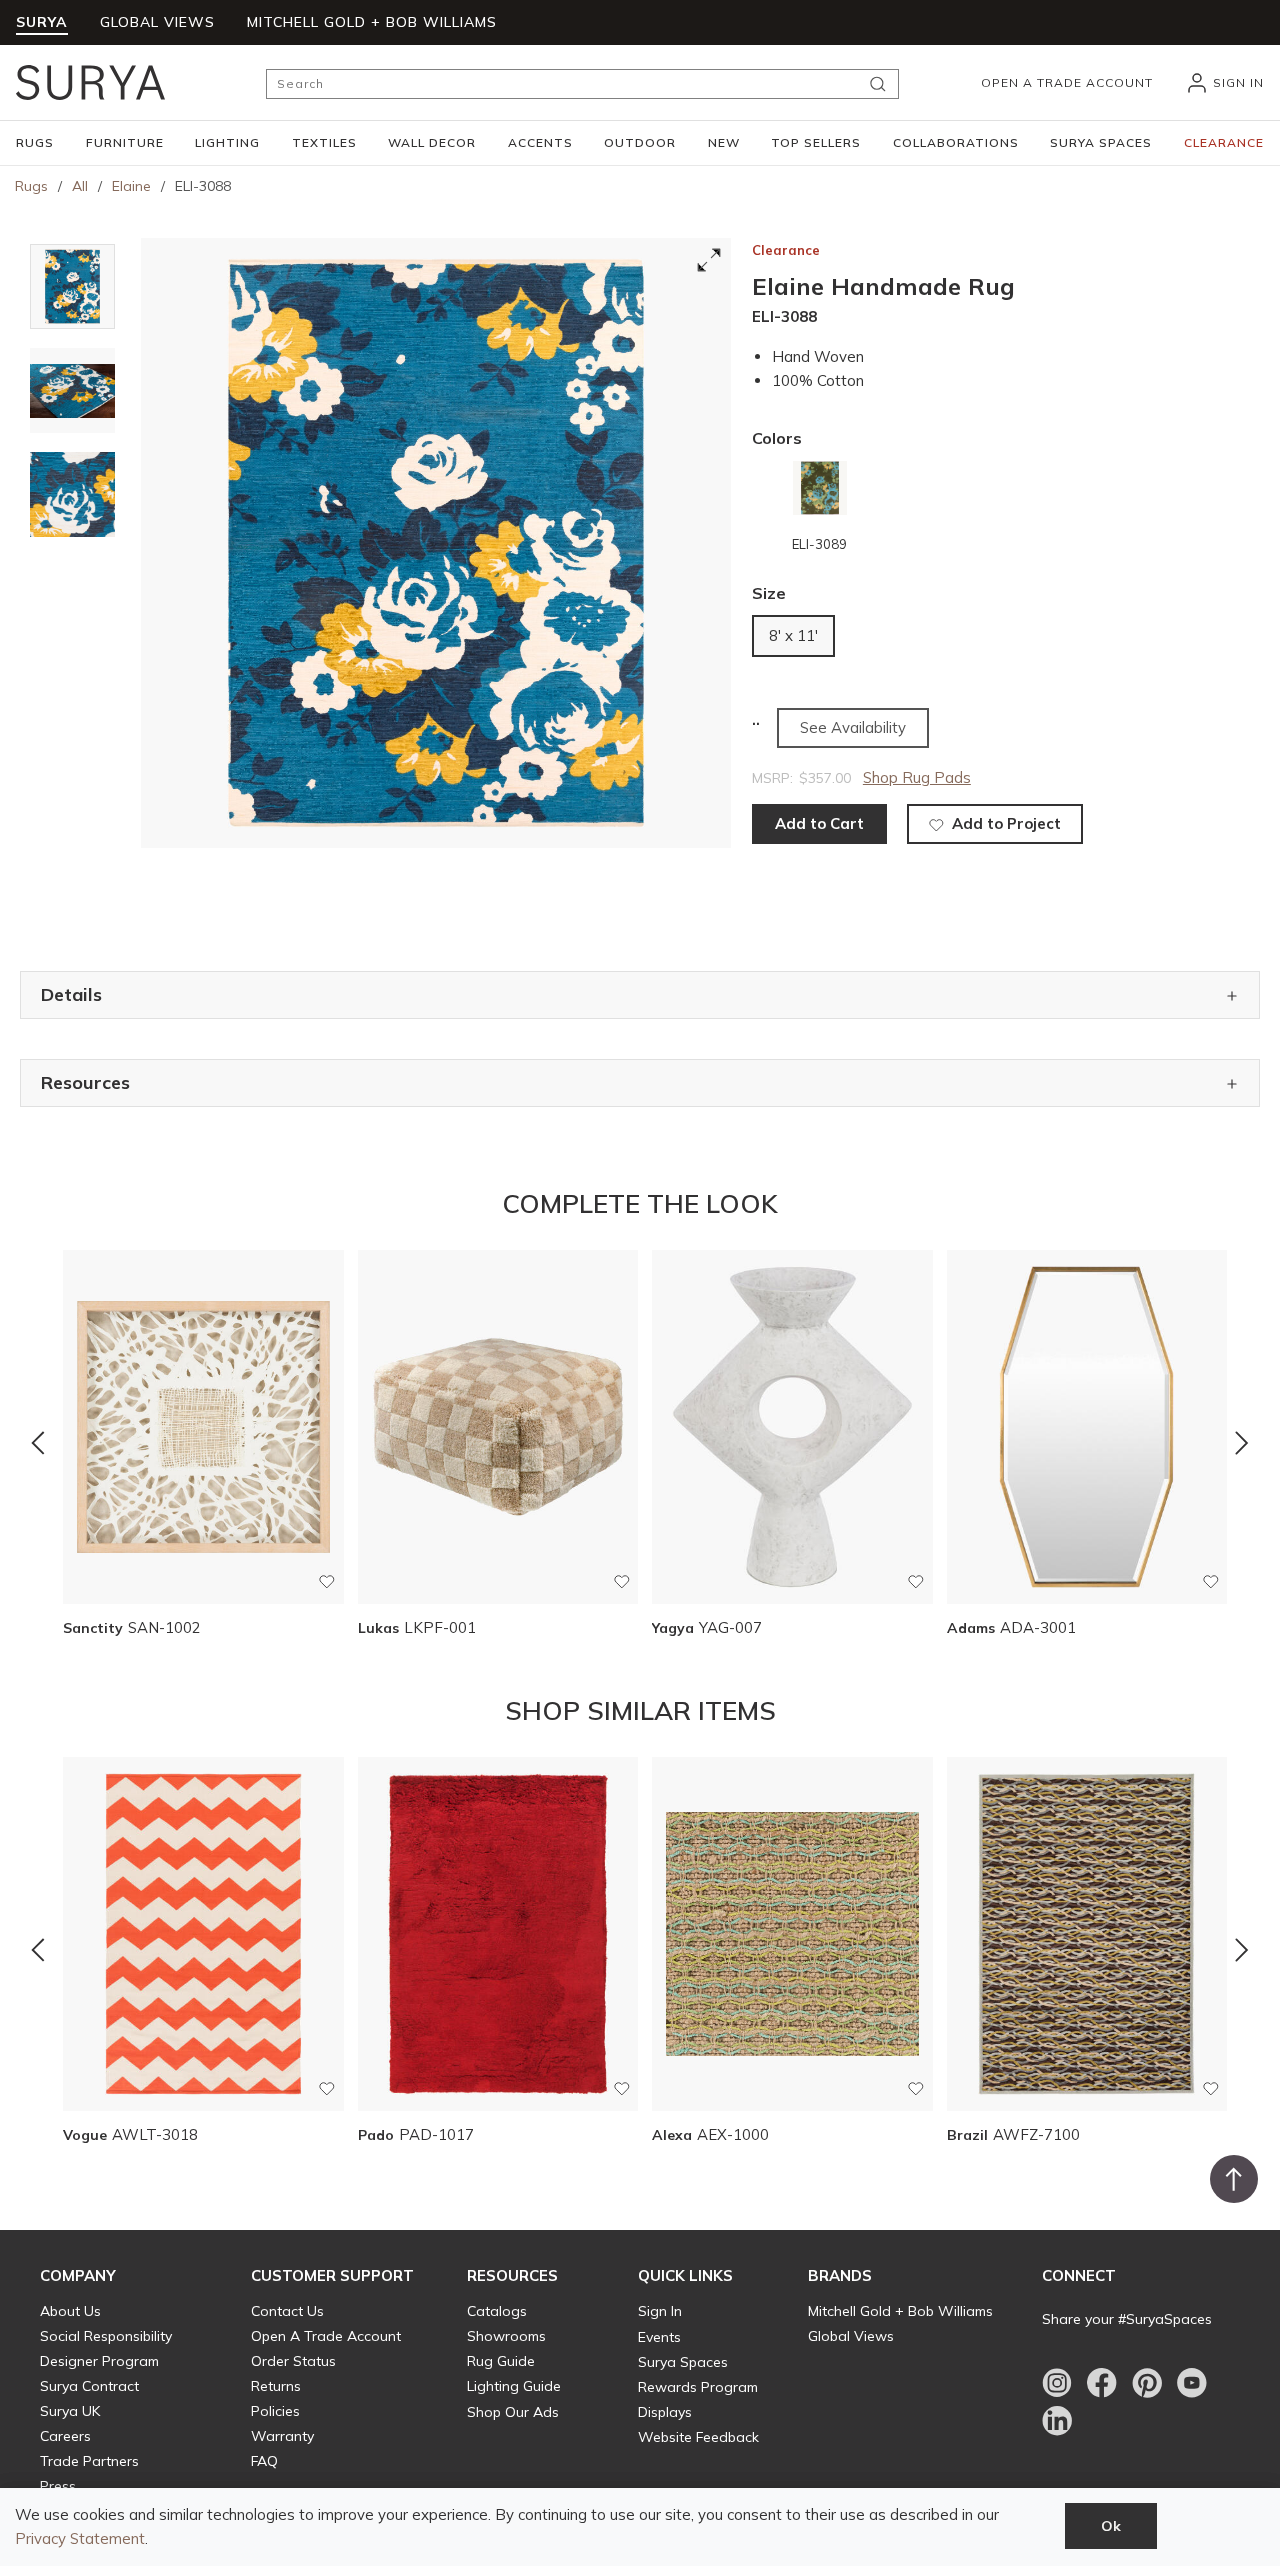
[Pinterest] (1147, 2383)
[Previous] (38, 1443)
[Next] (1242, 1443)
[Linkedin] (1057, 2421)
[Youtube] (1192, 2383)
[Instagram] (1057, 2383)
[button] (35, 143)
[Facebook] (1102, 2383)
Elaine (131, 186)
